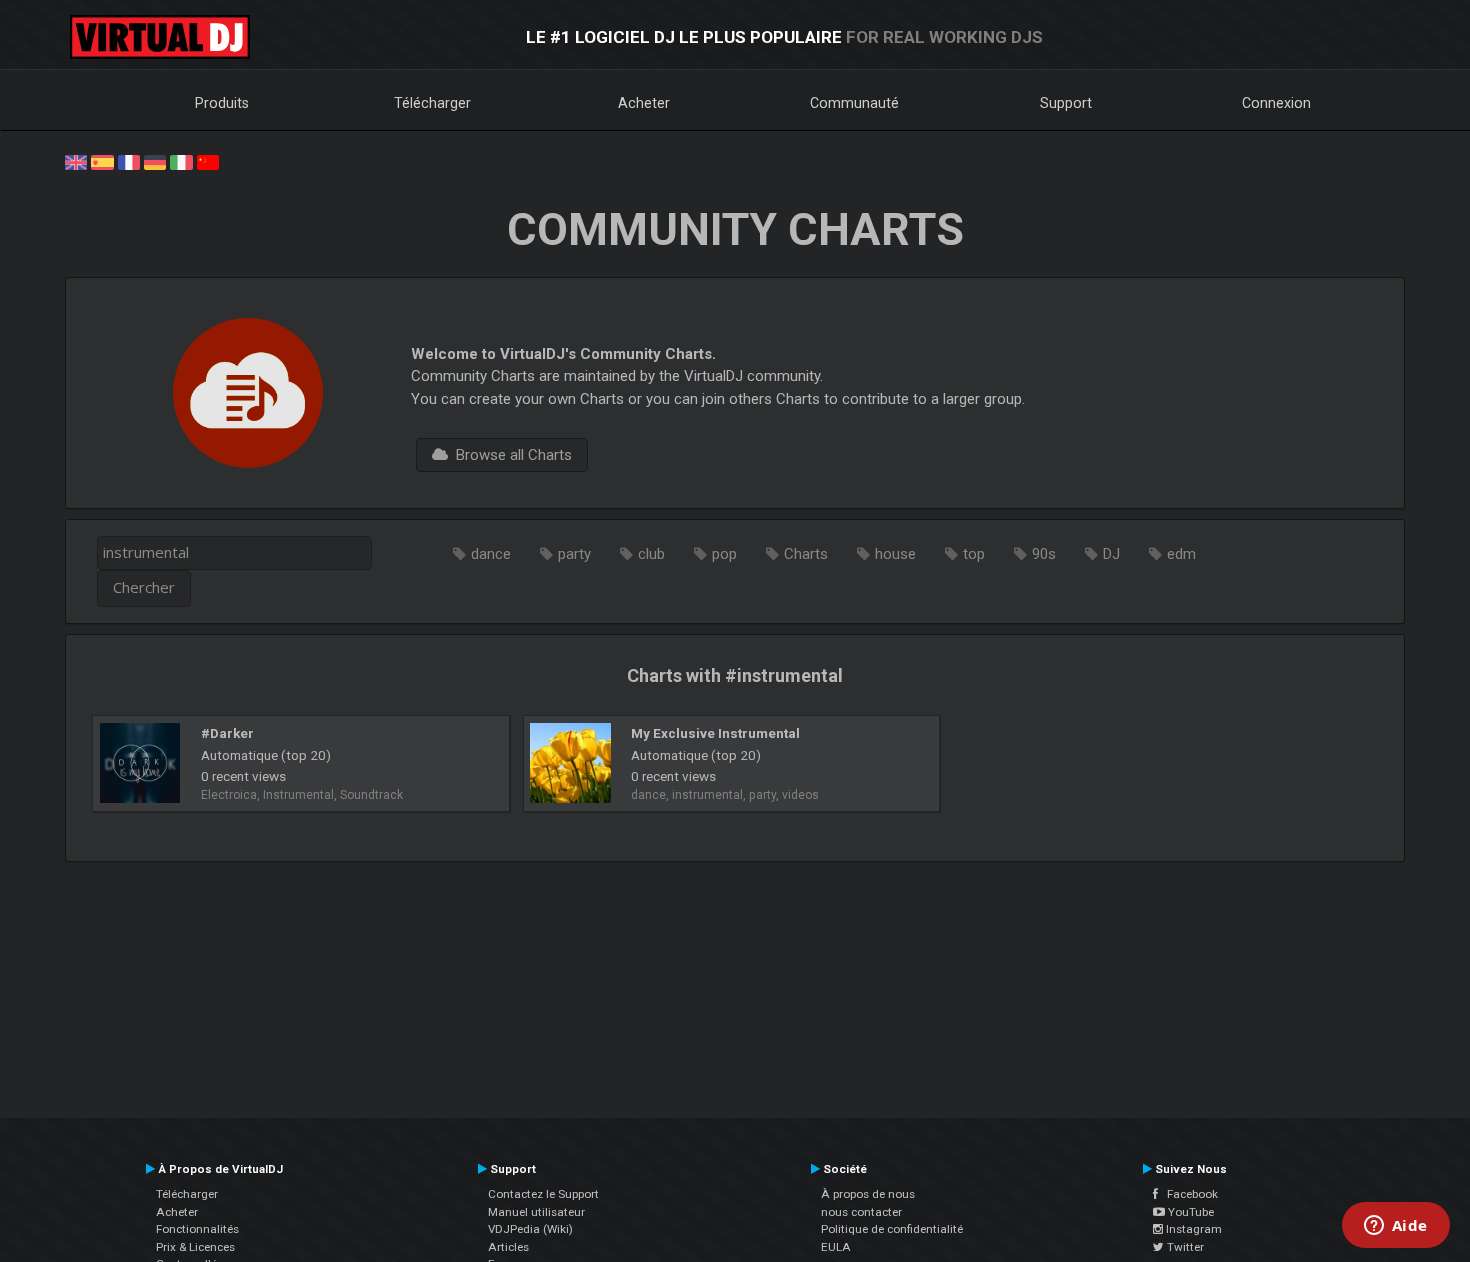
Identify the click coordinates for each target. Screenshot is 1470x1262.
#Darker (227, 733)
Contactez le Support (543, 1194)
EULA (836, 1247)
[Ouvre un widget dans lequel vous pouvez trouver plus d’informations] (1395, 1227)
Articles (508, 1247)
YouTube (1189, 1212)
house (895, 554)
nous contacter (861, 1212)
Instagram (1192, 1229)
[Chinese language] (208, 161)
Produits (222, 103)
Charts (806, 554)
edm (1181, 554)
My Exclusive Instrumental (715, 733)
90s (1044, 554)
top (974, 554)
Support (1066, 103)
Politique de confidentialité (892, 1229)
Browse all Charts (510, 455)
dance (491, 554)
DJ (1111, 554)
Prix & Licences (195, 1247)
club (651, 554)
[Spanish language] (102, 161)
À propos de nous (868, 1194)
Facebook (1188, 1194)
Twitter (1184, 1247)
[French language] (129, 161)
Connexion (1276, 103)
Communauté (854, 103)
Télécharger (432, 103)
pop (724, 554)
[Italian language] (181, 161)
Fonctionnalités (197, 1229)
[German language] (155, 161)
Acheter (644, 103)
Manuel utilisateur (536, 1212)
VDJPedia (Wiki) (530, 1229)
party (574, 554)
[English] (76, 161)
